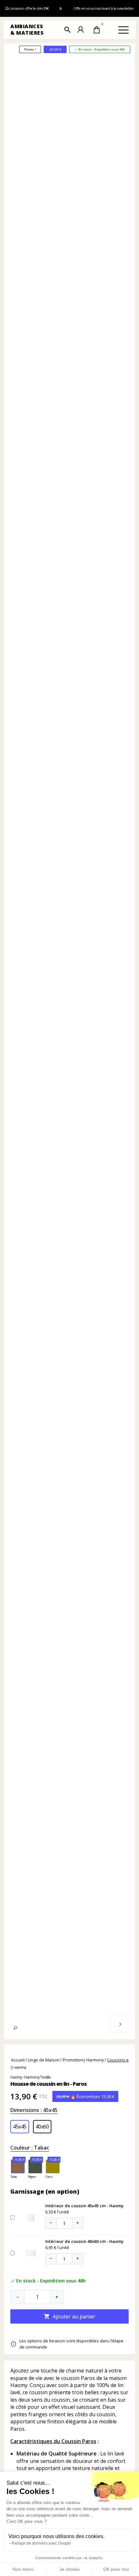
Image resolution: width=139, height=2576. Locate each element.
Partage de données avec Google (41, 2543)
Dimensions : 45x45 (34, 2110)
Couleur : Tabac (30, 2148)
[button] (68, 30)
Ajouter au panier (69, 2316)
